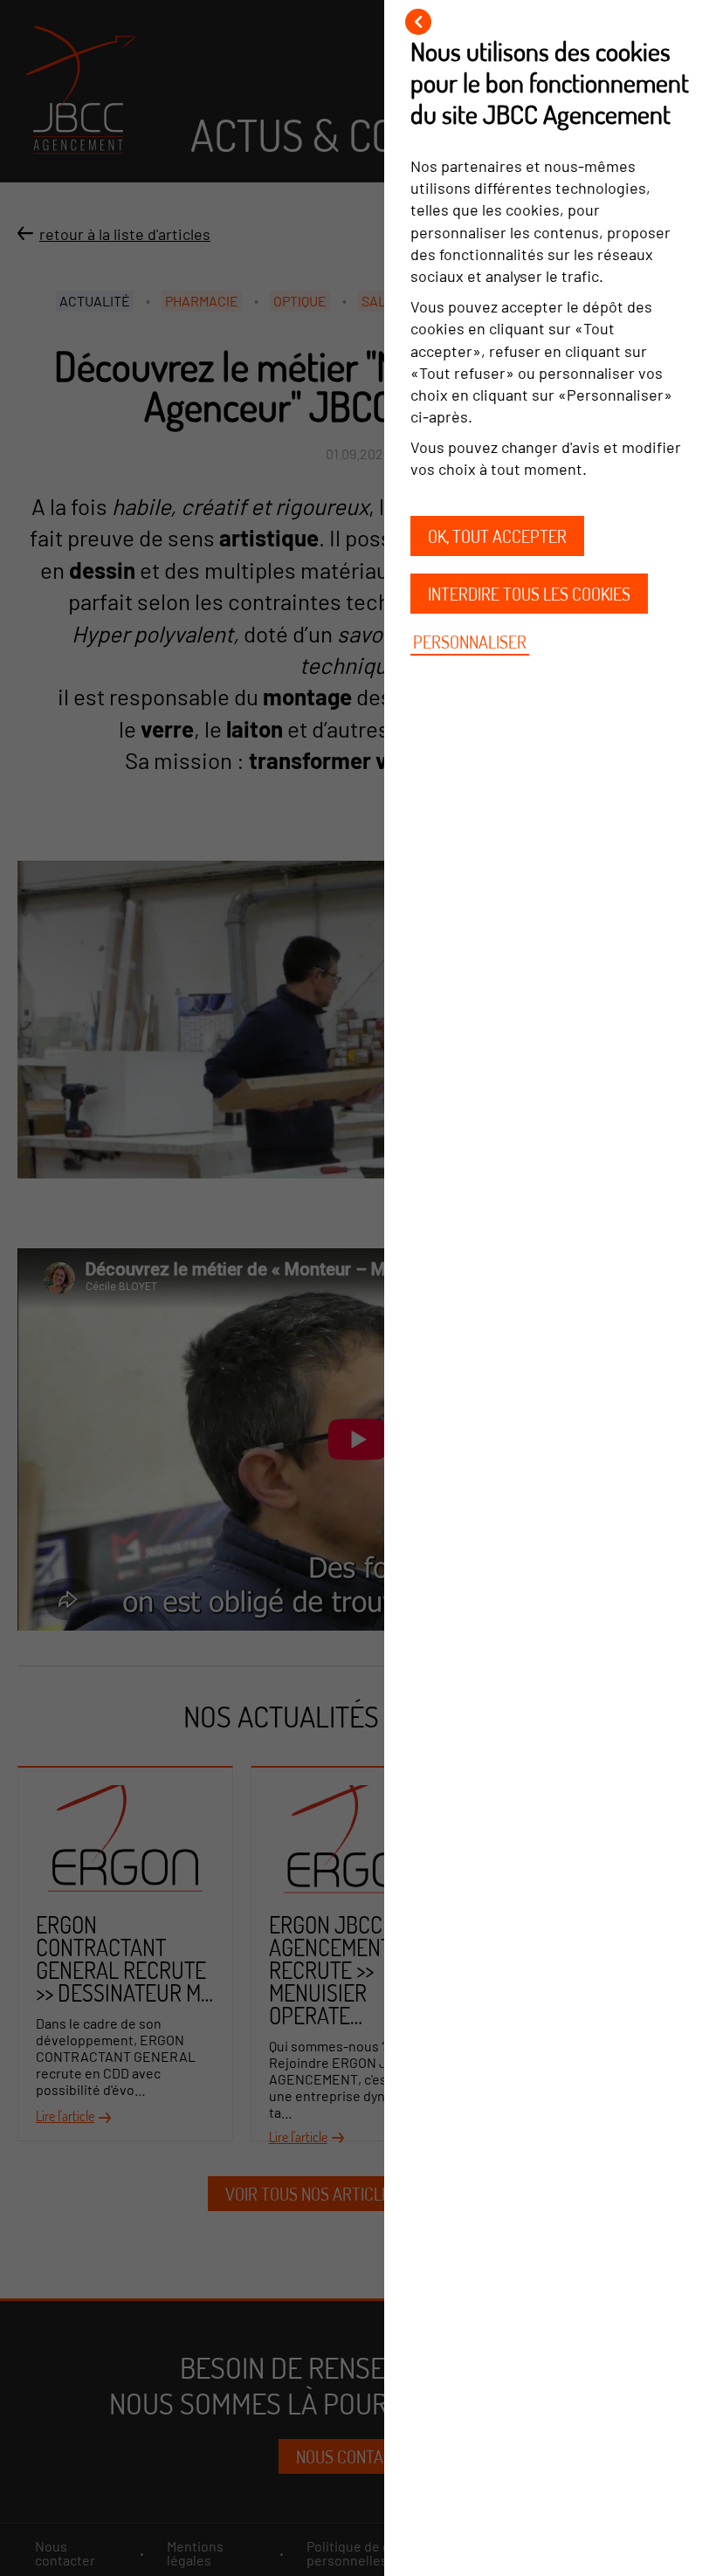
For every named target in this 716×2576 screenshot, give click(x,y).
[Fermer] (418, 22)
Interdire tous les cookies (529, 594)
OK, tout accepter (497, 536)
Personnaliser (470, 642)
